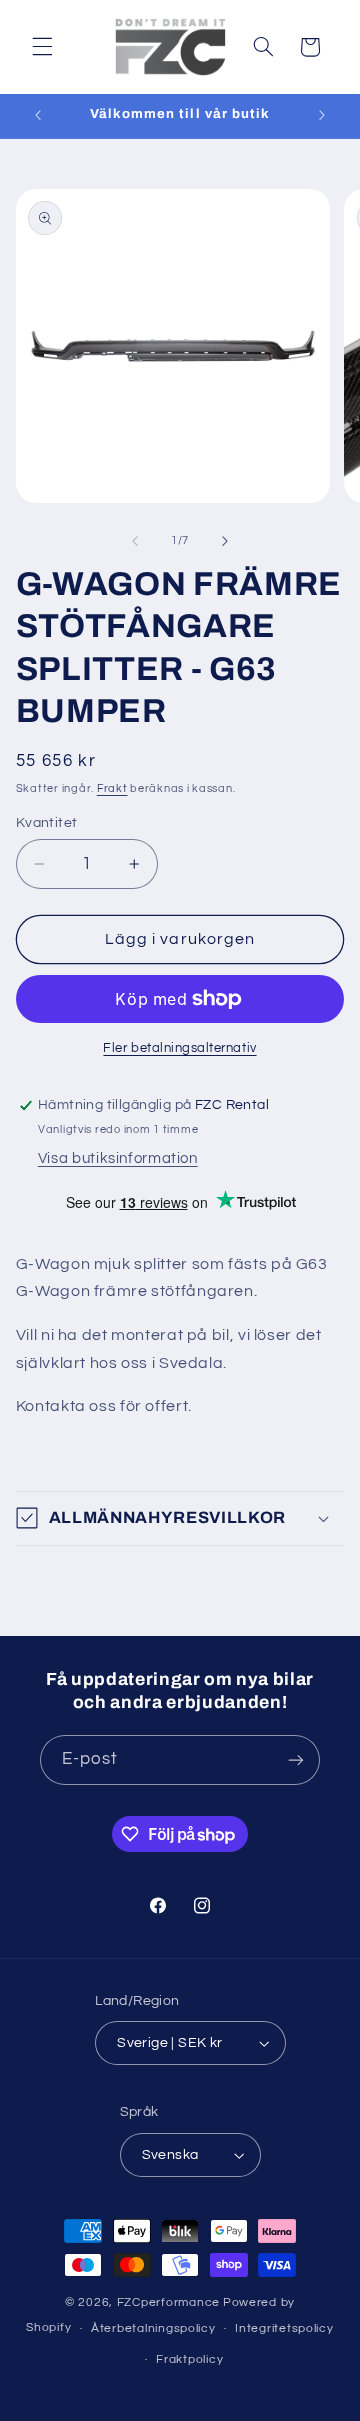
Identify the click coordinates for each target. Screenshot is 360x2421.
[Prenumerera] (296, 1759)
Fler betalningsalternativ (179, 1048)
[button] (42, 47)
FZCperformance (168, 2302)
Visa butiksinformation (118, 1158)
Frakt (112, 788)
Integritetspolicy (284, 2328)
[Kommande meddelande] (322, 116)
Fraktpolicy (189, 2359)
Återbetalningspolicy (153, 2328)
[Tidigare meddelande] (38, 116)
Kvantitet (47, 823)
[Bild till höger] (225, 541)
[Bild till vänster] (135, 541)
